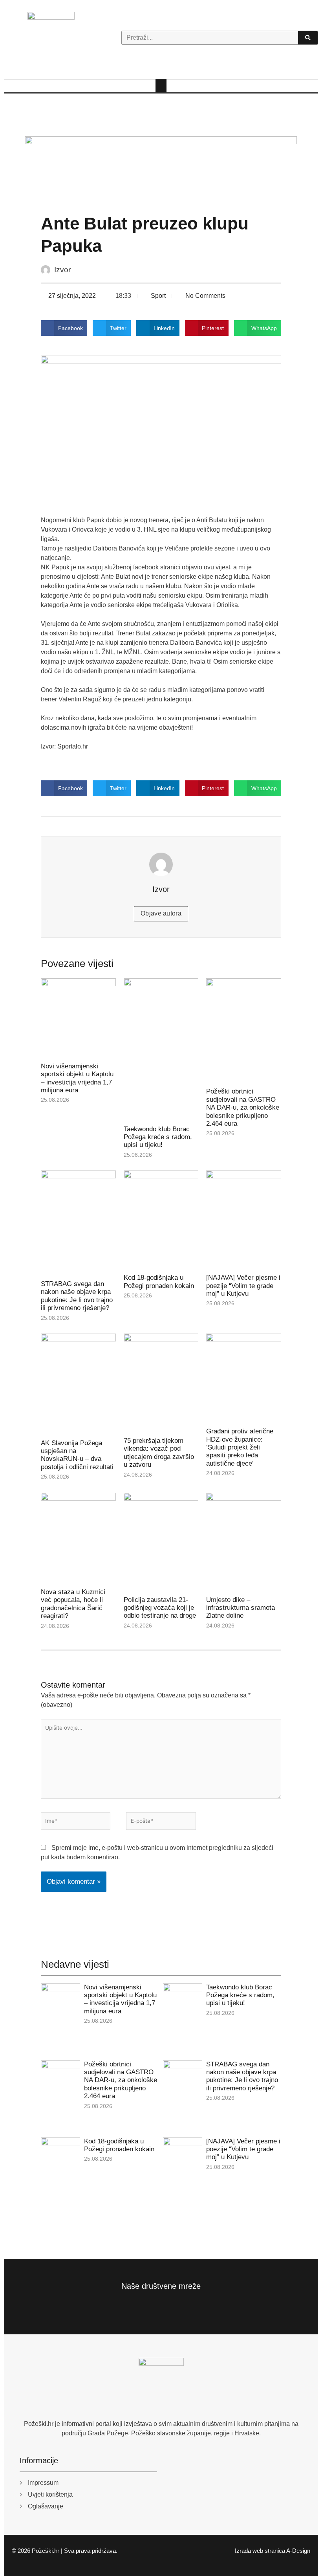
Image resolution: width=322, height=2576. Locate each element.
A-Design (298, 2551)
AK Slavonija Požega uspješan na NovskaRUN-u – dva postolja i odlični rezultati (77, 1455)
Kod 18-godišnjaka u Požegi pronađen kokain (159, 1282)
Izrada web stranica (260, 2551)
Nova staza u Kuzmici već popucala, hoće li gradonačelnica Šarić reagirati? (73, 1604)
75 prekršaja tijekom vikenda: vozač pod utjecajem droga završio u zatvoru (159, 1453)
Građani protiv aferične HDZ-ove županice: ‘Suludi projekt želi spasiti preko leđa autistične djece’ (240, 1447)
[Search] (308, 38)
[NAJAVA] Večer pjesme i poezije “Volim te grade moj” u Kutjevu (243, 1286)
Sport (158, 296)
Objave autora (161, 913)
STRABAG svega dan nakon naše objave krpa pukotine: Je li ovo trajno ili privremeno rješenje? (77, 1296)
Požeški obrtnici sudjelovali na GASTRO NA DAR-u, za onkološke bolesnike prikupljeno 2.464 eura (243, 1107)
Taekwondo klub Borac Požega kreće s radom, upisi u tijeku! (158, 1137)
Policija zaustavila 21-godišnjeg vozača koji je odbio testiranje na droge (160, 1608)
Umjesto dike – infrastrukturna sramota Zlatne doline (241, 1608)
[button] (161, 86)
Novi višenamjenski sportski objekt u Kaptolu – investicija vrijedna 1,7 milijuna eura (77, 1078)
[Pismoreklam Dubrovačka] (161, 170)
